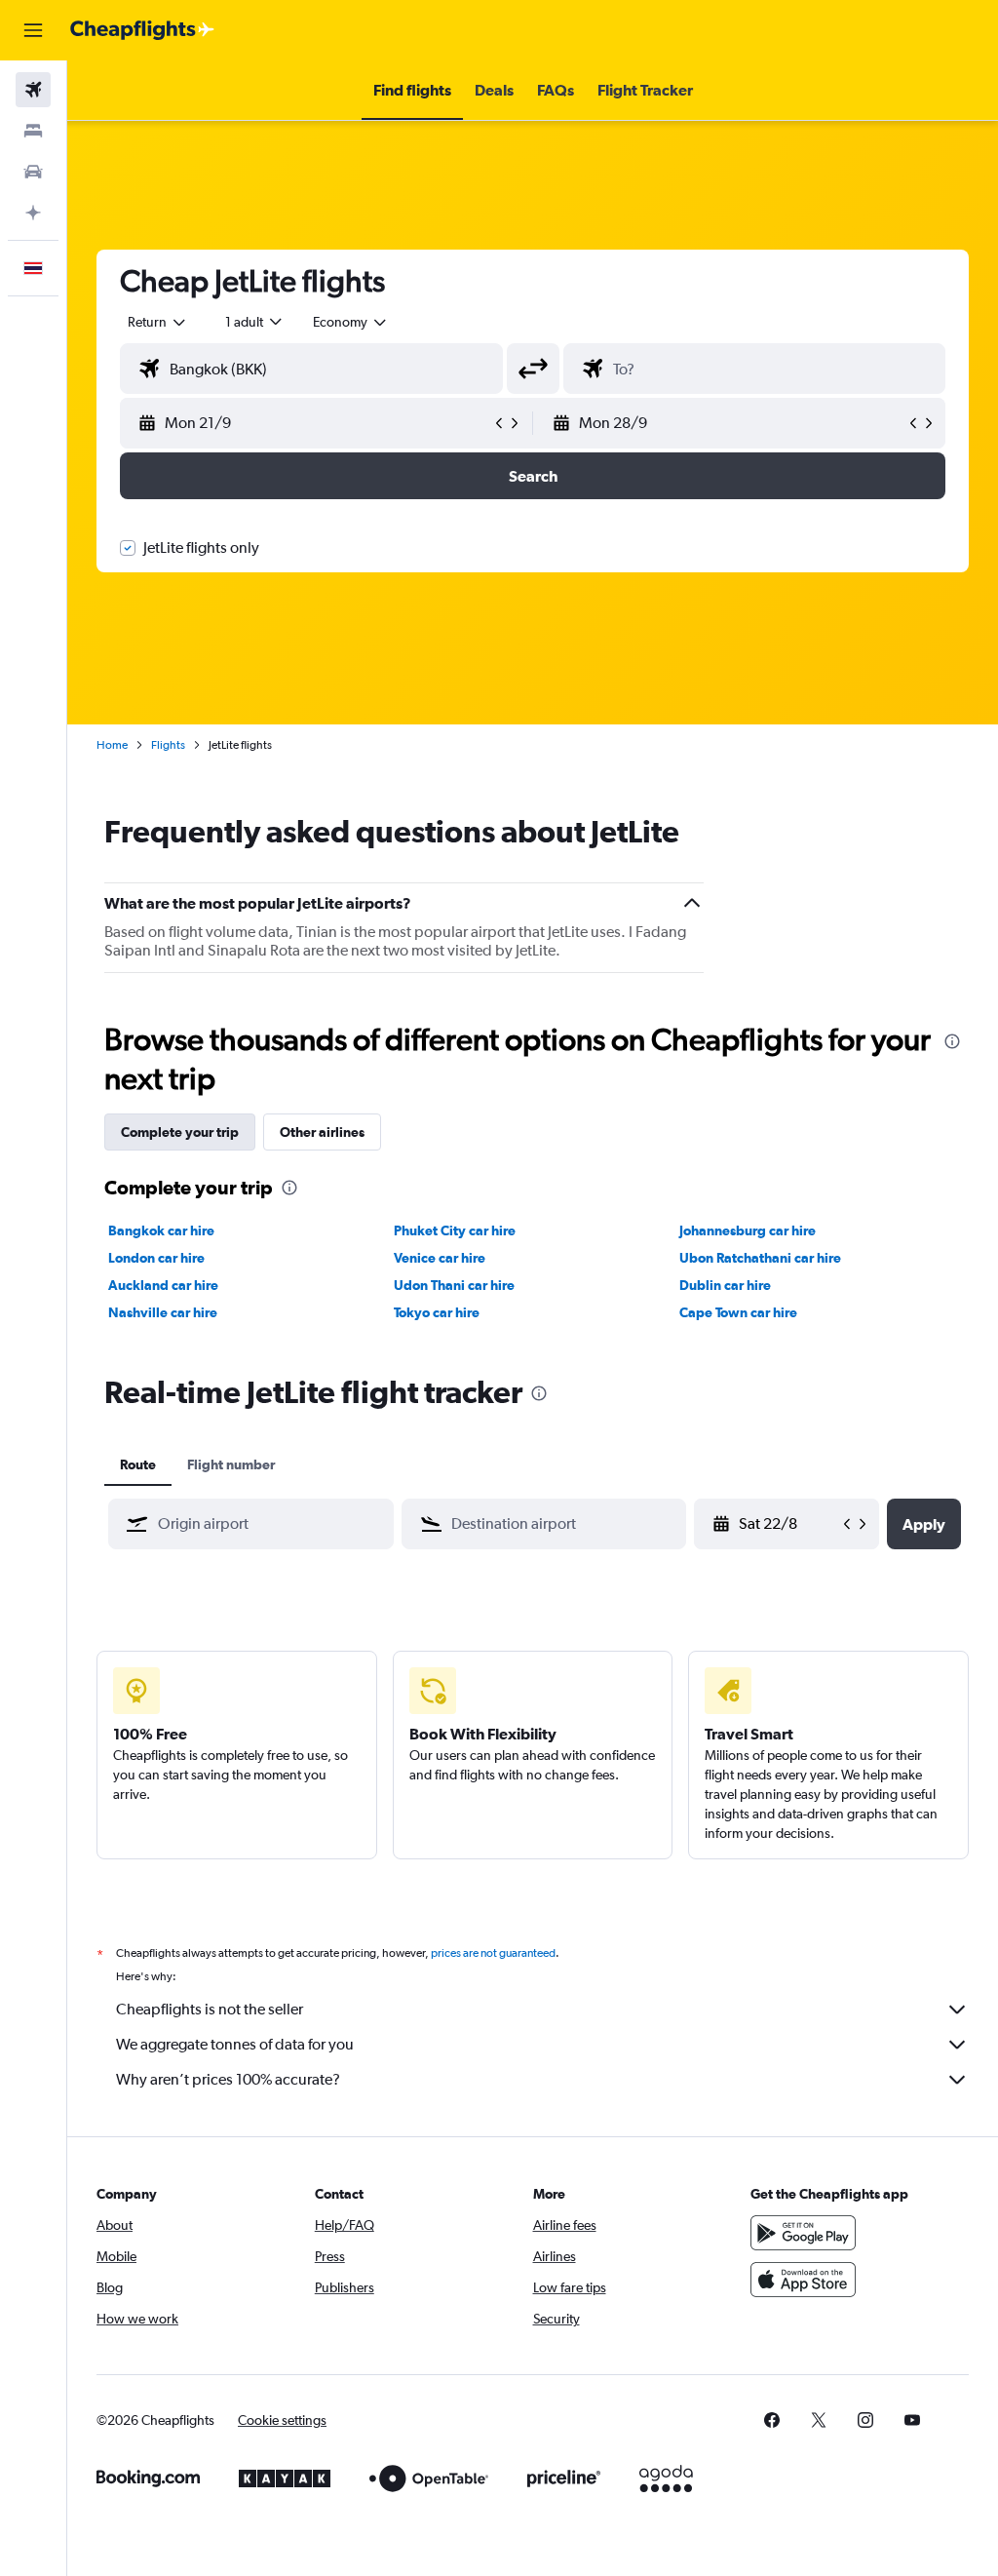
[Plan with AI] (33, 213)
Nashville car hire (163, 1312)
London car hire (156, 1258)
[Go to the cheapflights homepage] (142, 30)
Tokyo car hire (437, 1312)
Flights (168, 745)
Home (112, 745)
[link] (772, 2420)
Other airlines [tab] (322, 1132)
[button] (33, 30)
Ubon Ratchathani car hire (760, 1258)
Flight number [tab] (231, 1464)
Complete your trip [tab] (180, 1132)
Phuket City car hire (455, 1230)
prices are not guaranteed (493, 1953)
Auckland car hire (163, 1285)
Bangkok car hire (161, 1230)
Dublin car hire (725, 1285)
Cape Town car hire (738, 1312)
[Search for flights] (33, 90)
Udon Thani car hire (454, 1285)
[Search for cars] (33, 172)
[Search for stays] (33, 131)
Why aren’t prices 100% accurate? (228, 2079)
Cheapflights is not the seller (210, 2009)
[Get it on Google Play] (803, 2233)
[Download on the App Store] (803, 2280)
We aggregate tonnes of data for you (235, 2044)
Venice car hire (440, 1258)
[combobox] (351, 322)
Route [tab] (138, 1464)
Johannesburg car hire (748, 1230)
